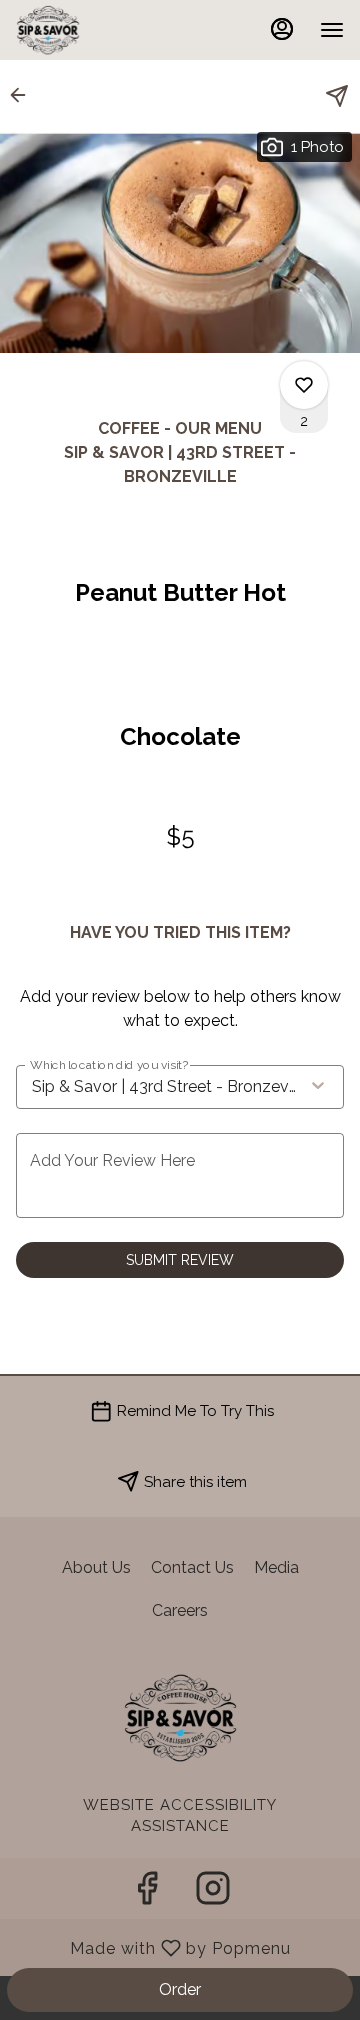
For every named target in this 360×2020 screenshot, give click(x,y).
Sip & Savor (180, 1718)
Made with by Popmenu (153, 1947)
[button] (24, 95)
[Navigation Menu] (332, 30)
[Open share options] (337, 96)
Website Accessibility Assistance (180, 1815)
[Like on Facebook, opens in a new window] (147, 1893)
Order (180, 1989)
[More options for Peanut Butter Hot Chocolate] (304, 385)
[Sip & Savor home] (106, 30)
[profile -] (282, 29)
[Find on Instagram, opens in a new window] (213, 1893)
